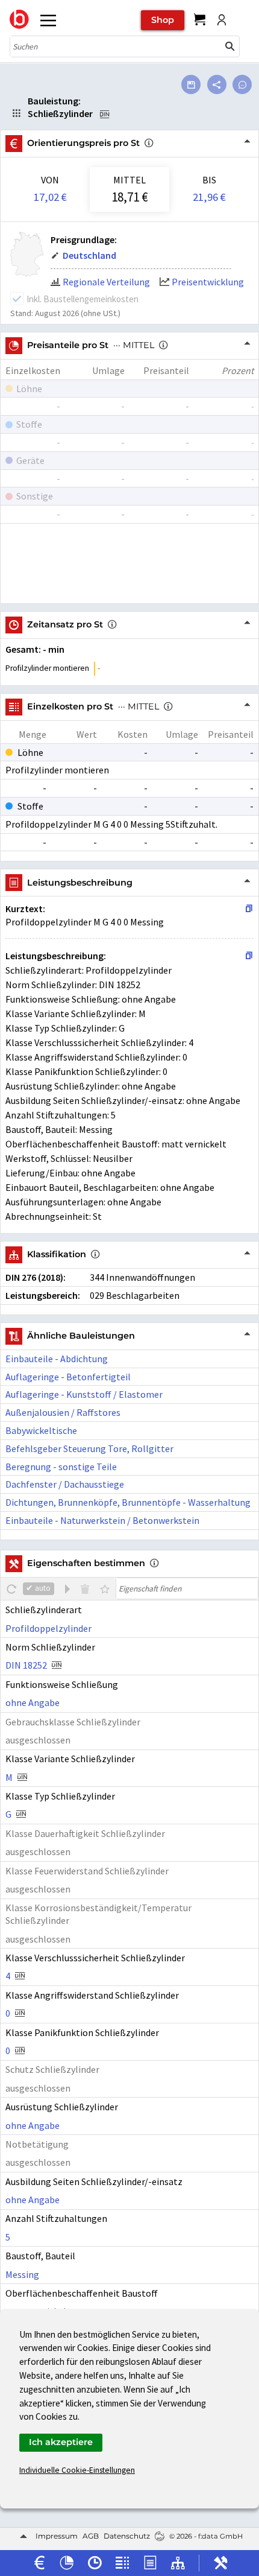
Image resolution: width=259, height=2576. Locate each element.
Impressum (57, 2536)
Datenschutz (127, 2536)
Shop (163, 20)
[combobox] (116, 46)
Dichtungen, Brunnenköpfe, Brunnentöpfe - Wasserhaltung (128, 1502)
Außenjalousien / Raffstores (63, 1412)
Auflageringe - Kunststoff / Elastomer (84, 1394)
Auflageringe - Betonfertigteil (68, 1377)
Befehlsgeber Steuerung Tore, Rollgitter (89, 1448)
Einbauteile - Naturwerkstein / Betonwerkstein (102, 1520)
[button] (230, 46)
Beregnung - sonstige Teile (61, 1467)
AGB (91, 2536)
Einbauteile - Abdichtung (57, 1359)
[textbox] (187, 1588)
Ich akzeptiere (61, 2442)
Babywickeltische (41, 1430)
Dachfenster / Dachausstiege (65, 1484)
